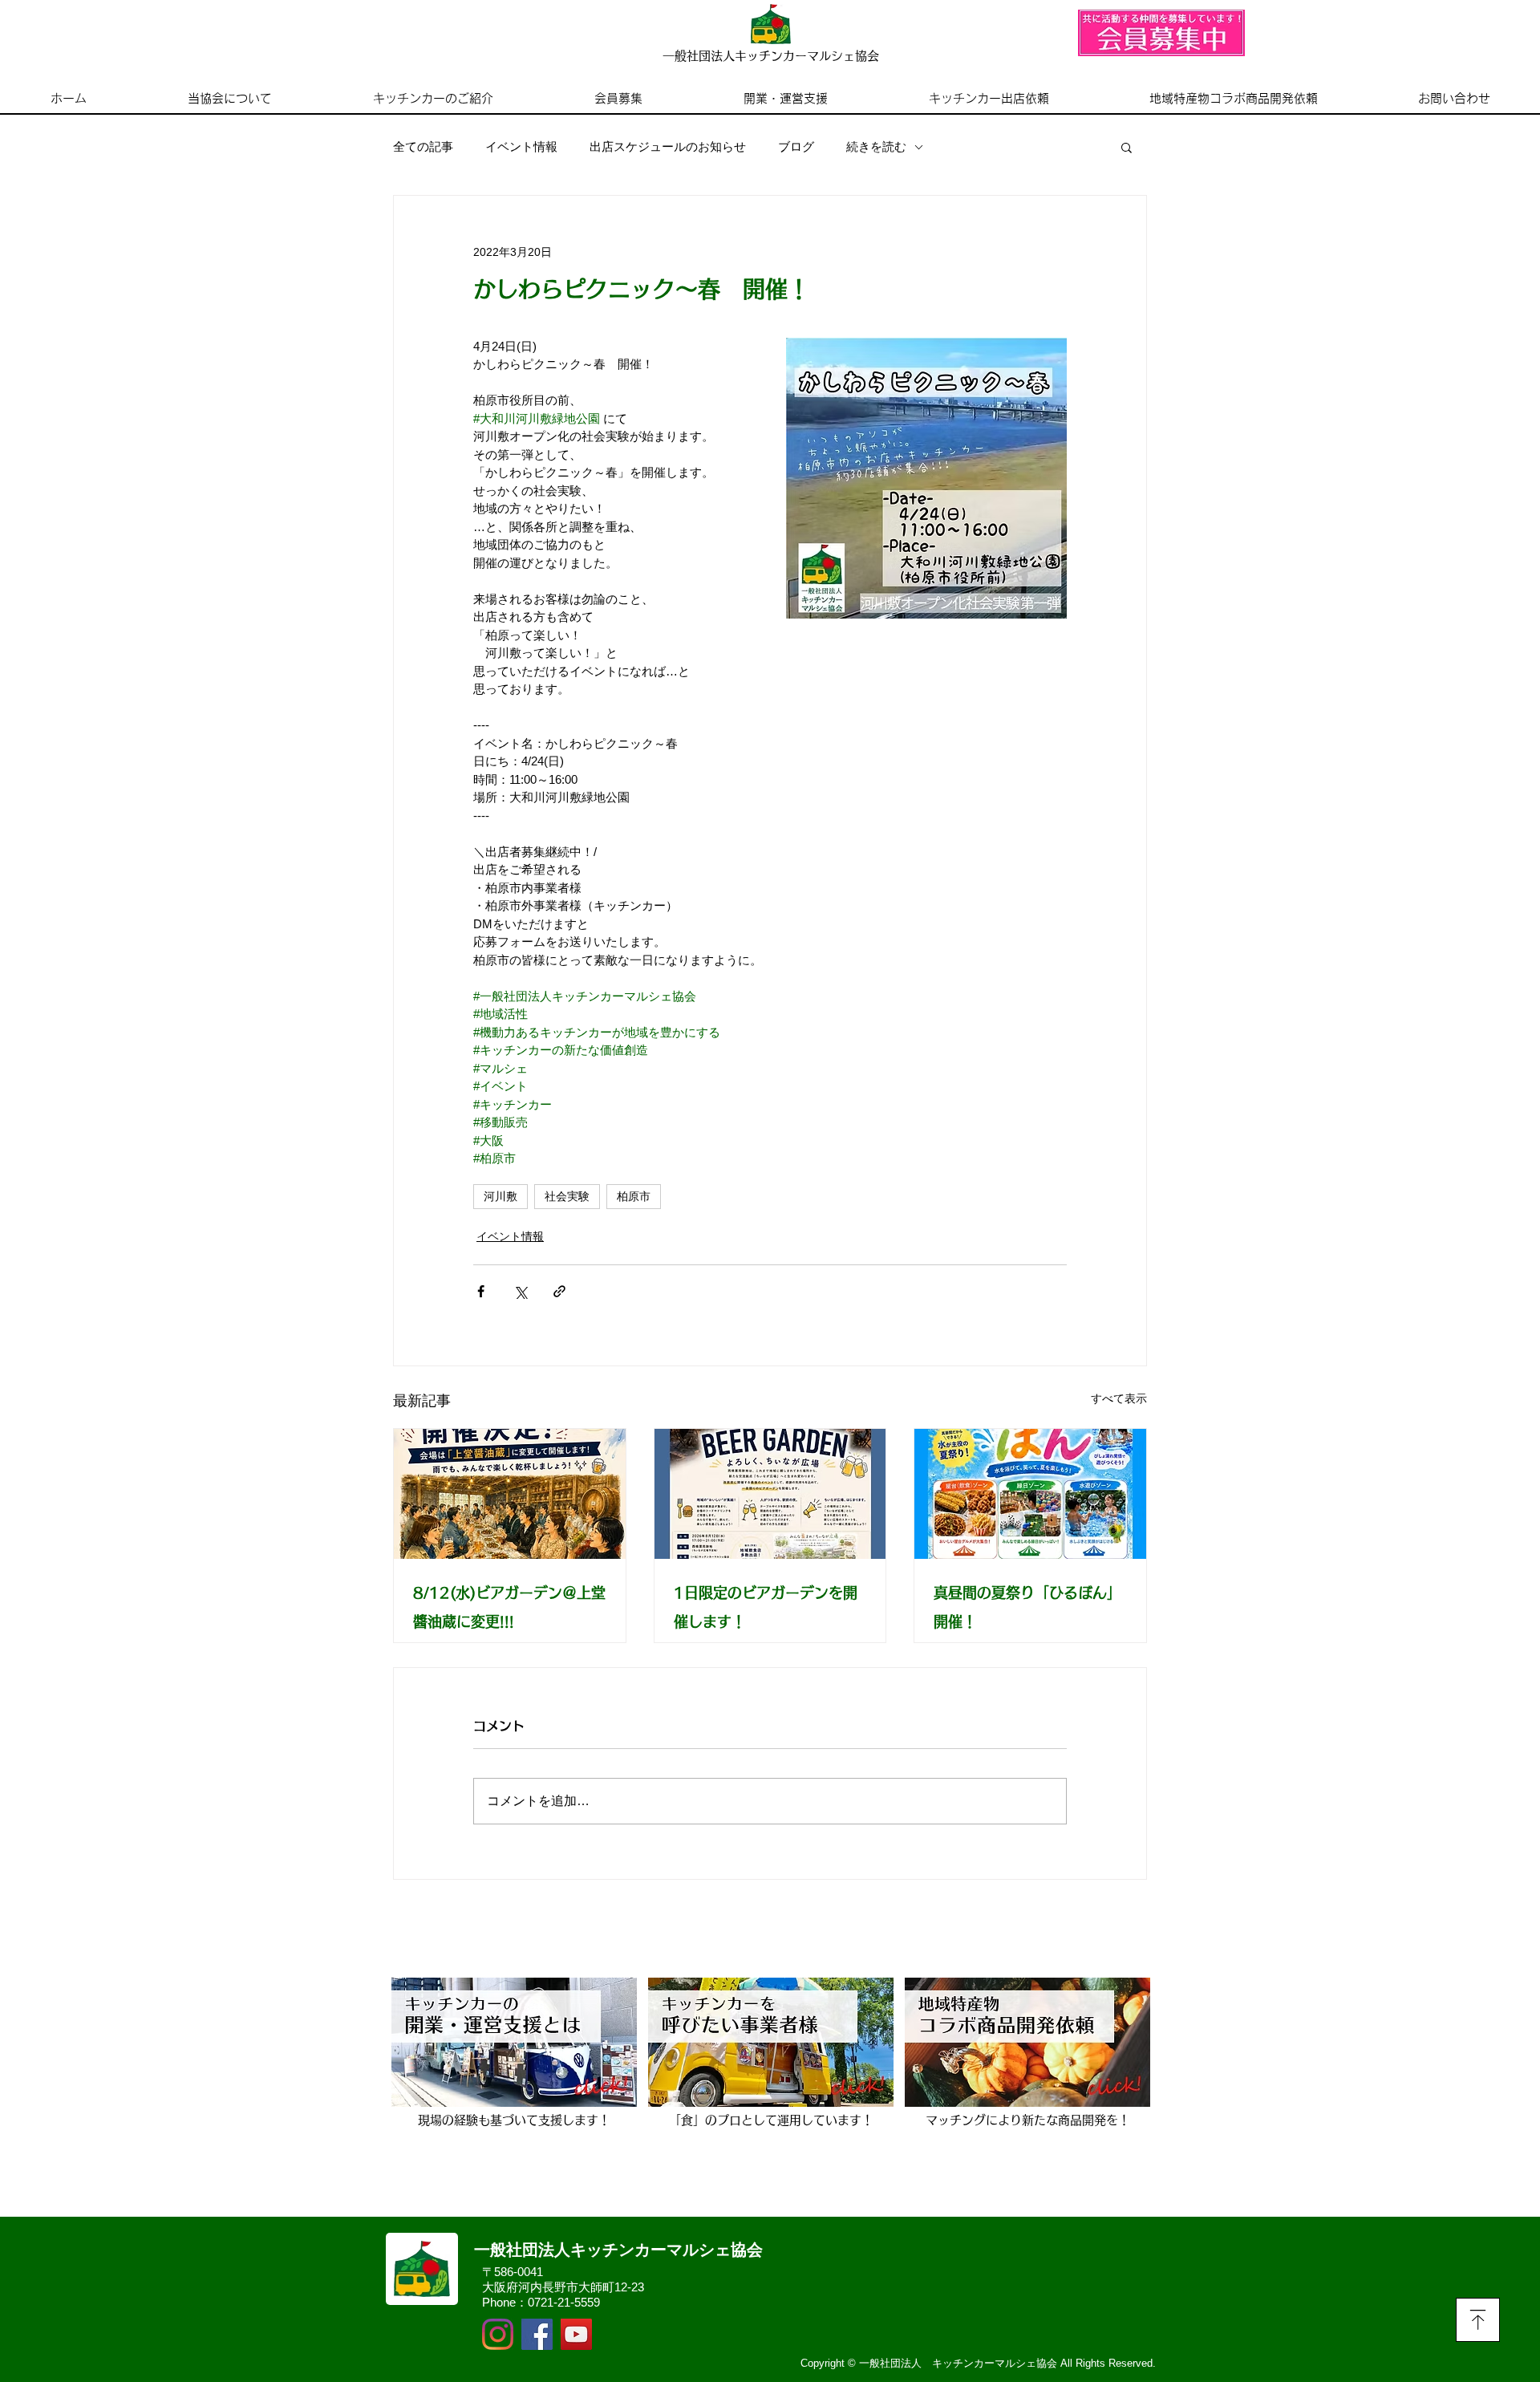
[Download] (1478, 2320)
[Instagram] (498, 2334)
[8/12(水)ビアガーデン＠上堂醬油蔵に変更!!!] (510, 1494)
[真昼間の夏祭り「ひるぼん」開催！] (1030, 1494)
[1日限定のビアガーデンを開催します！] (770, 1494)
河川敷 (500, 1196)
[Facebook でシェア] (481, 1291)
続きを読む (876, 146)
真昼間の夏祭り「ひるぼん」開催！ (1027, 1607)
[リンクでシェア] (559, 1291)
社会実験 (567, 1196)
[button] (1127, 147)
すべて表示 (1119, 1398)
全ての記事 (423, 146)
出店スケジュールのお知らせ (668, 146)
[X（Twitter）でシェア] (520, 1291)
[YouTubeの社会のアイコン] (576, 2334)
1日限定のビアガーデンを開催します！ (766, 1607)
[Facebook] (537, 2334)
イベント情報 (521, 146)
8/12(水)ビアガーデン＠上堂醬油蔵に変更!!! (509, 1607)
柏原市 (634, 1196)
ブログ (796, 146)
